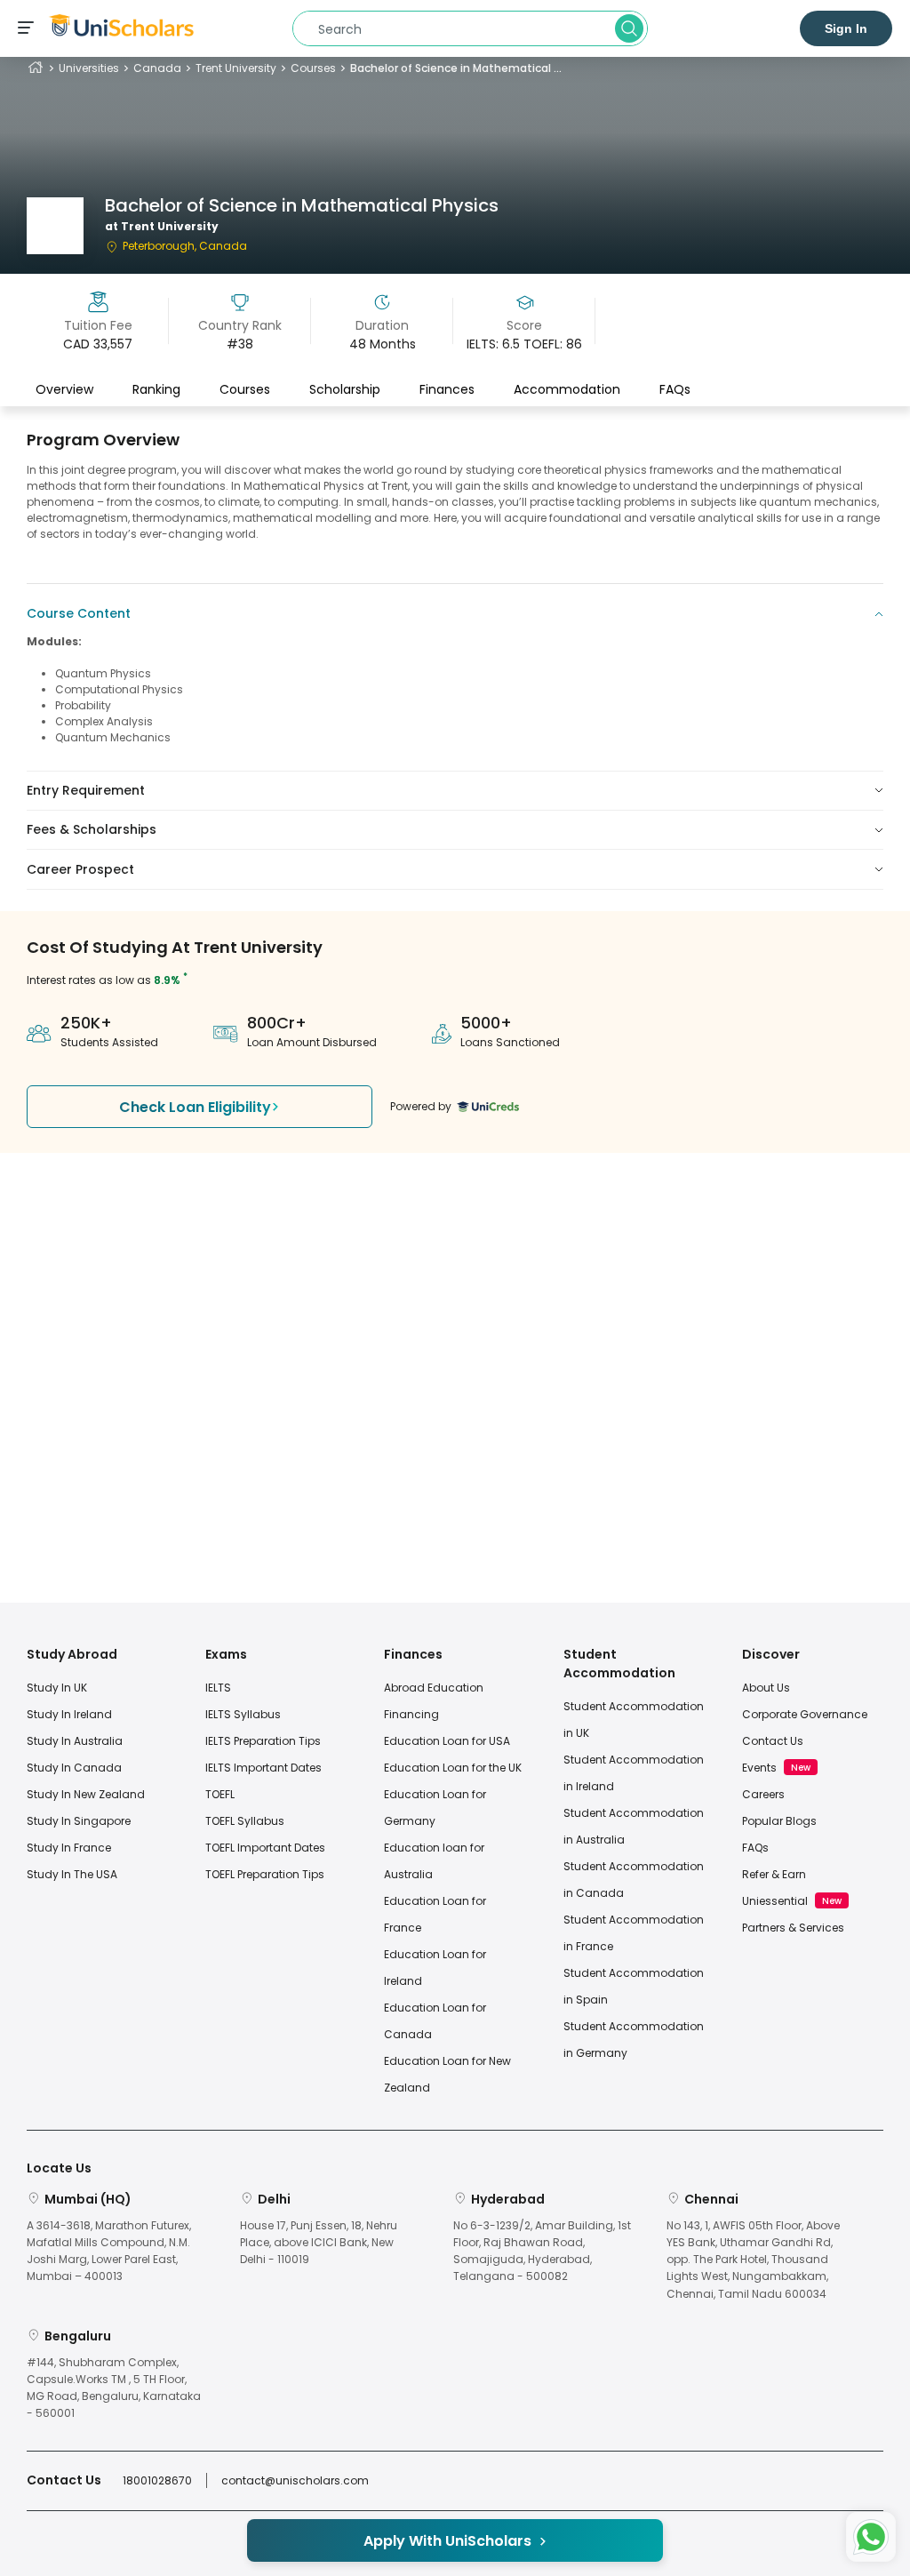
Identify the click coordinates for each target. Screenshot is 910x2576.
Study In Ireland (69, 1714)
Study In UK (57, 1688)
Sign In (846, 28)
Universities (89, 68)
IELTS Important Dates (263, 1768)
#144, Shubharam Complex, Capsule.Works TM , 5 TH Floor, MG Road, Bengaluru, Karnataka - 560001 (114, 2388)
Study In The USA (72, 1874)
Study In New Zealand (86, 1794)
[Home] (36, 68)
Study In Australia (75, 1741)
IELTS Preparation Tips (263, 1741)
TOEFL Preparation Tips (265, 1874)
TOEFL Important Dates (265, 1848)
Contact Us (773, 1741)
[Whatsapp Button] (871, 2537)
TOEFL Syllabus (245, 1821)
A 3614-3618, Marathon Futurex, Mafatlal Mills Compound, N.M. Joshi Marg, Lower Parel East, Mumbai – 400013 (109, 2251)
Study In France (69, 1848)
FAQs (675, 389)
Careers (763, 1794)
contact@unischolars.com (295, 2480)
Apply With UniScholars (447, 2541)
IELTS (218, 1688)
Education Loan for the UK (453, 1768)
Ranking (156, 389)
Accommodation (567, 389)
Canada (157, 68)
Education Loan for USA (447, 1741)
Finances (447, 389)
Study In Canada (74, 1768)
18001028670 (157, 2480)
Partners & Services (793, 1928)
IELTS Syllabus (243, 1714)
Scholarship (345, 389)
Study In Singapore (79, 1821)
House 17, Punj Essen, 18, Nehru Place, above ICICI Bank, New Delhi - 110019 (319, 2242)
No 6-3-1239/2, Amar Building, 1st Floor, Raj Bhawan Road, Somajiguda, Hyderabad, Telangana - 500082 (542, 2251)
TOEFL (220, 1794)
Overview (64, 389)
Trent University (236, 68)
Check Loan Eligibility (195, 1107)
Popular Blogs (779, 1821)
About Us (766, 1688)
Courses (313, 68)
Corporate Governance (805, 1714)
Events (759, 1768)
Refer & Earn (774, 1874)
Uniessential (775, 1901)
